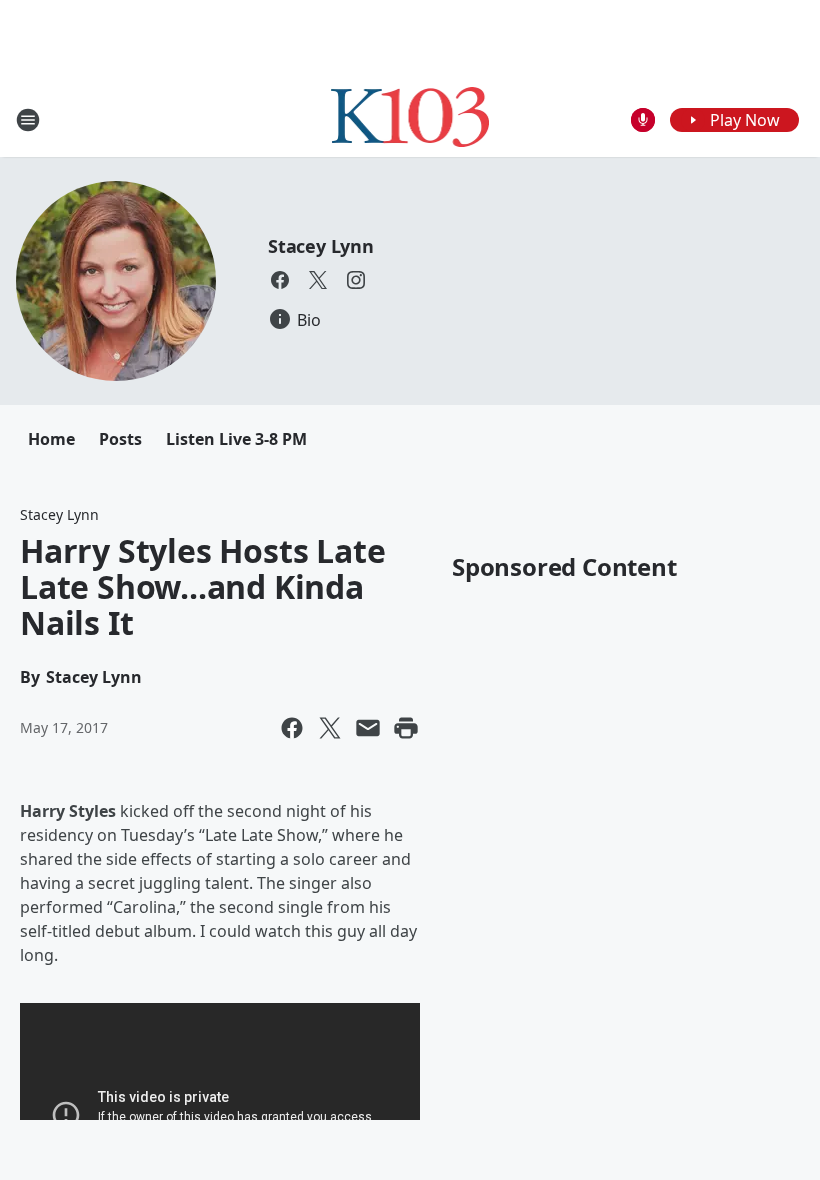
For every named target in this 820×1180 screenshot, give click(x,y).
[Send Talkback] (643, 120)
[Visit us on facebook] (280, 280)
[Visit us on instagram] (356, 280)
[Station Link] (410, 119)
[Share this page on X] (330, 728)
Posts (120, 439)
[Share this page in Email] (368, 728)
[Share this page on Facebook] (292, 728)
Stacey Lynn (321, 246)
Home (51, 439)
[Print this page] (406, 728)
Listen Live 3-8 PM (236, 439)
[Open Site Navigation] (28, 120)
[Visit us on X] (318, 280)
